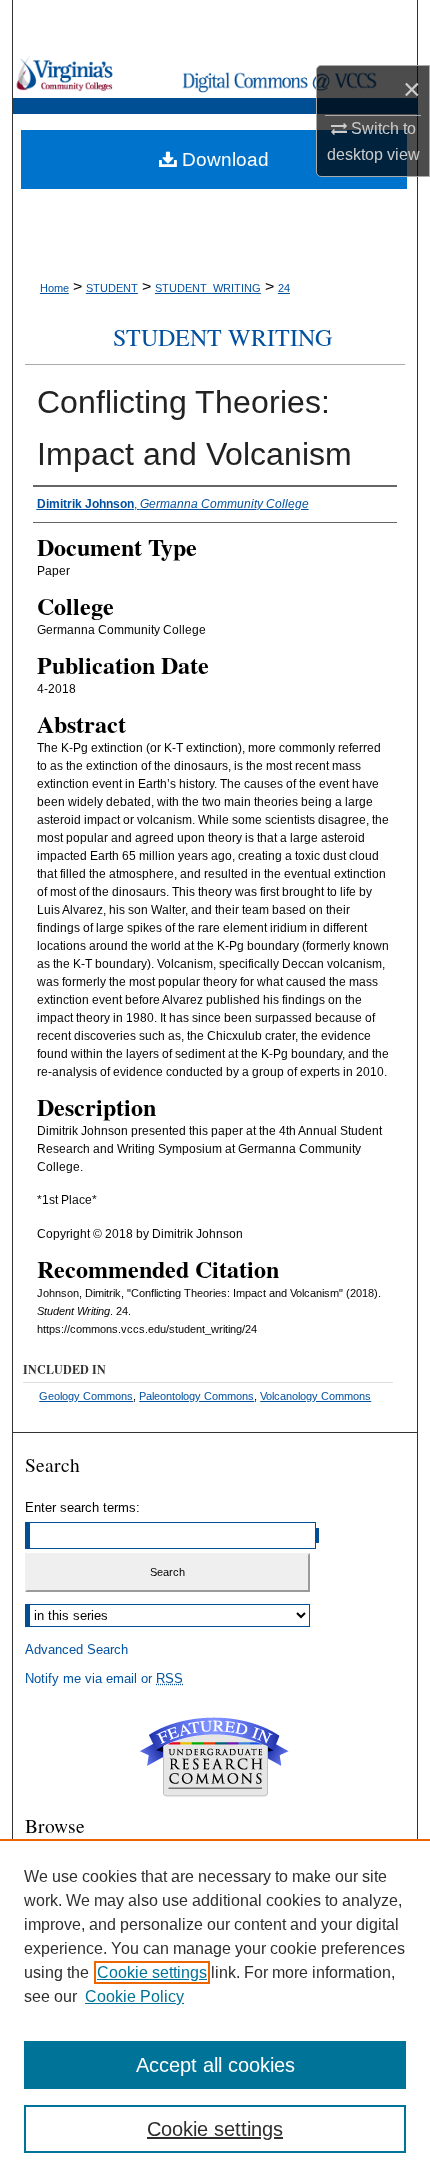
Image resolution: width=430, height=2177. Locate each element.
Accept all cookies (215, 2065)
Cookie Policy (134, 1996)
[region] (215, 2008)
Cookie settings (152, 1972)
